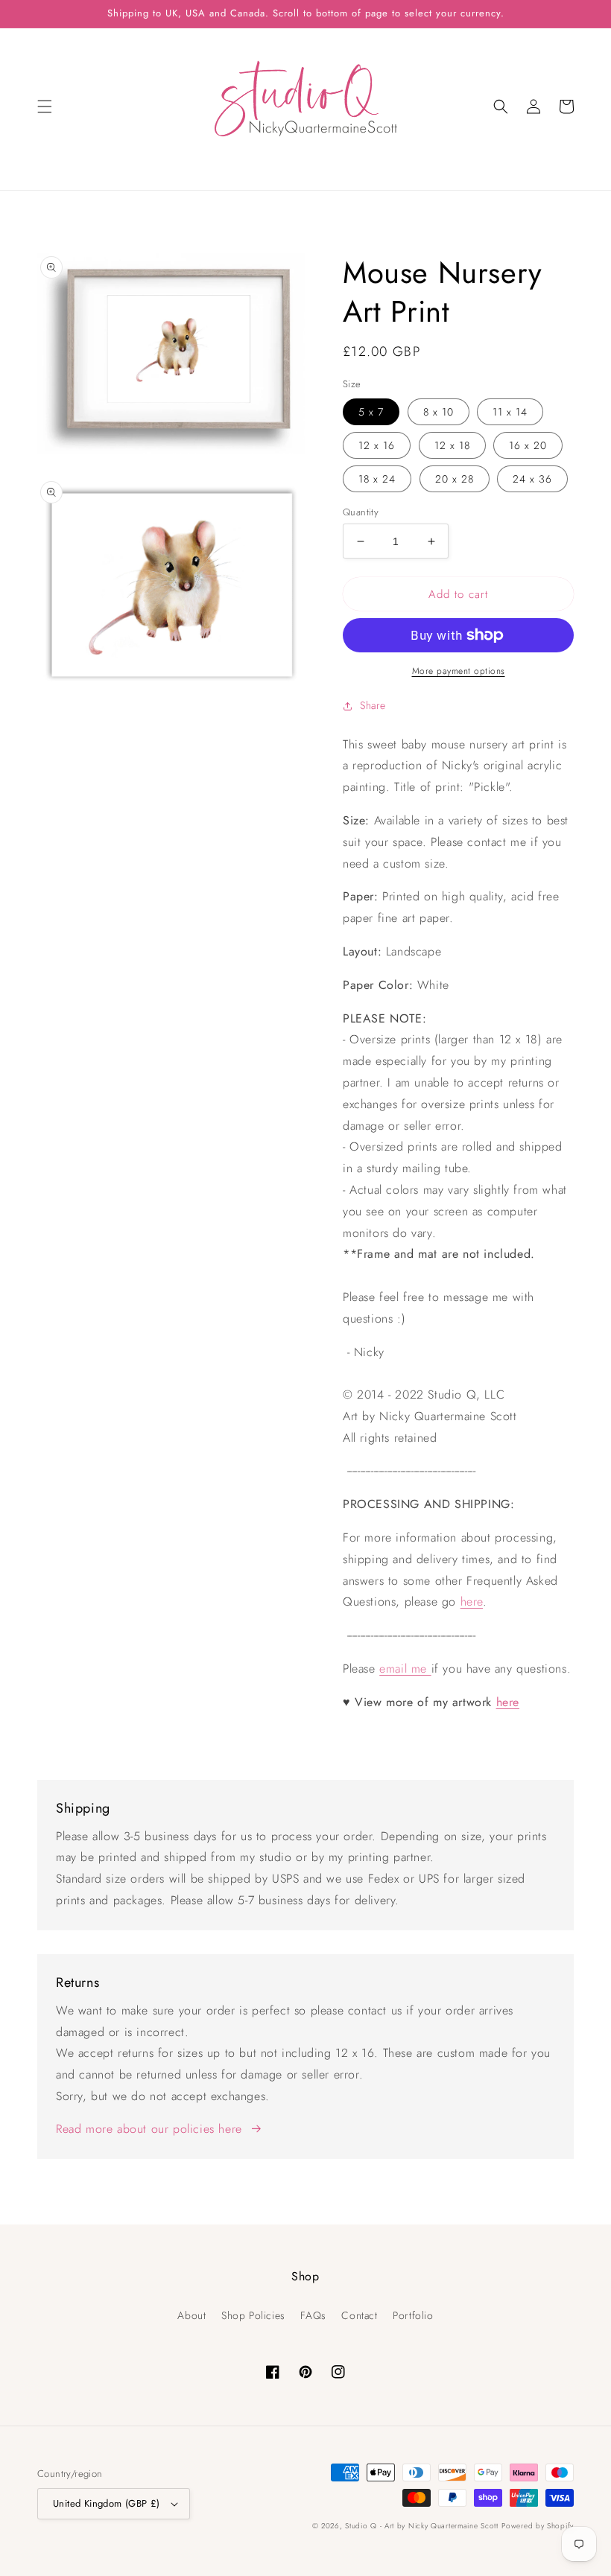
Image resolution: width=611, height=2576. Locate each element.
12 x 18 (452, 445)
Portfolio (413, 2315)
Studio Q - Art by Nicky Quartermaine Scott (421, 2526)
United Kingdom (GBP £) (107, 2503)
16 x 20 (528, 445)
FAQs (313, 2315)
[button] (45, 106)
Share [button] (373, 705)
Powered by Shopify (538, 2526)
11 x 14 (510, 412)
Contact (359, 2315)
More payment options (459, 671)
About (191, 2315)
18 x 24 (377, 479)
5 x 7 (371, 412)
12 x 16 (377, 445)
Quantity (361, 512)
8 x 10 (439, 412)
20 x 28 (455, 479)
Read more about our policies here (149, 2129)
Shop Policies (253, 2315)
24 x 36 (532, 479)
